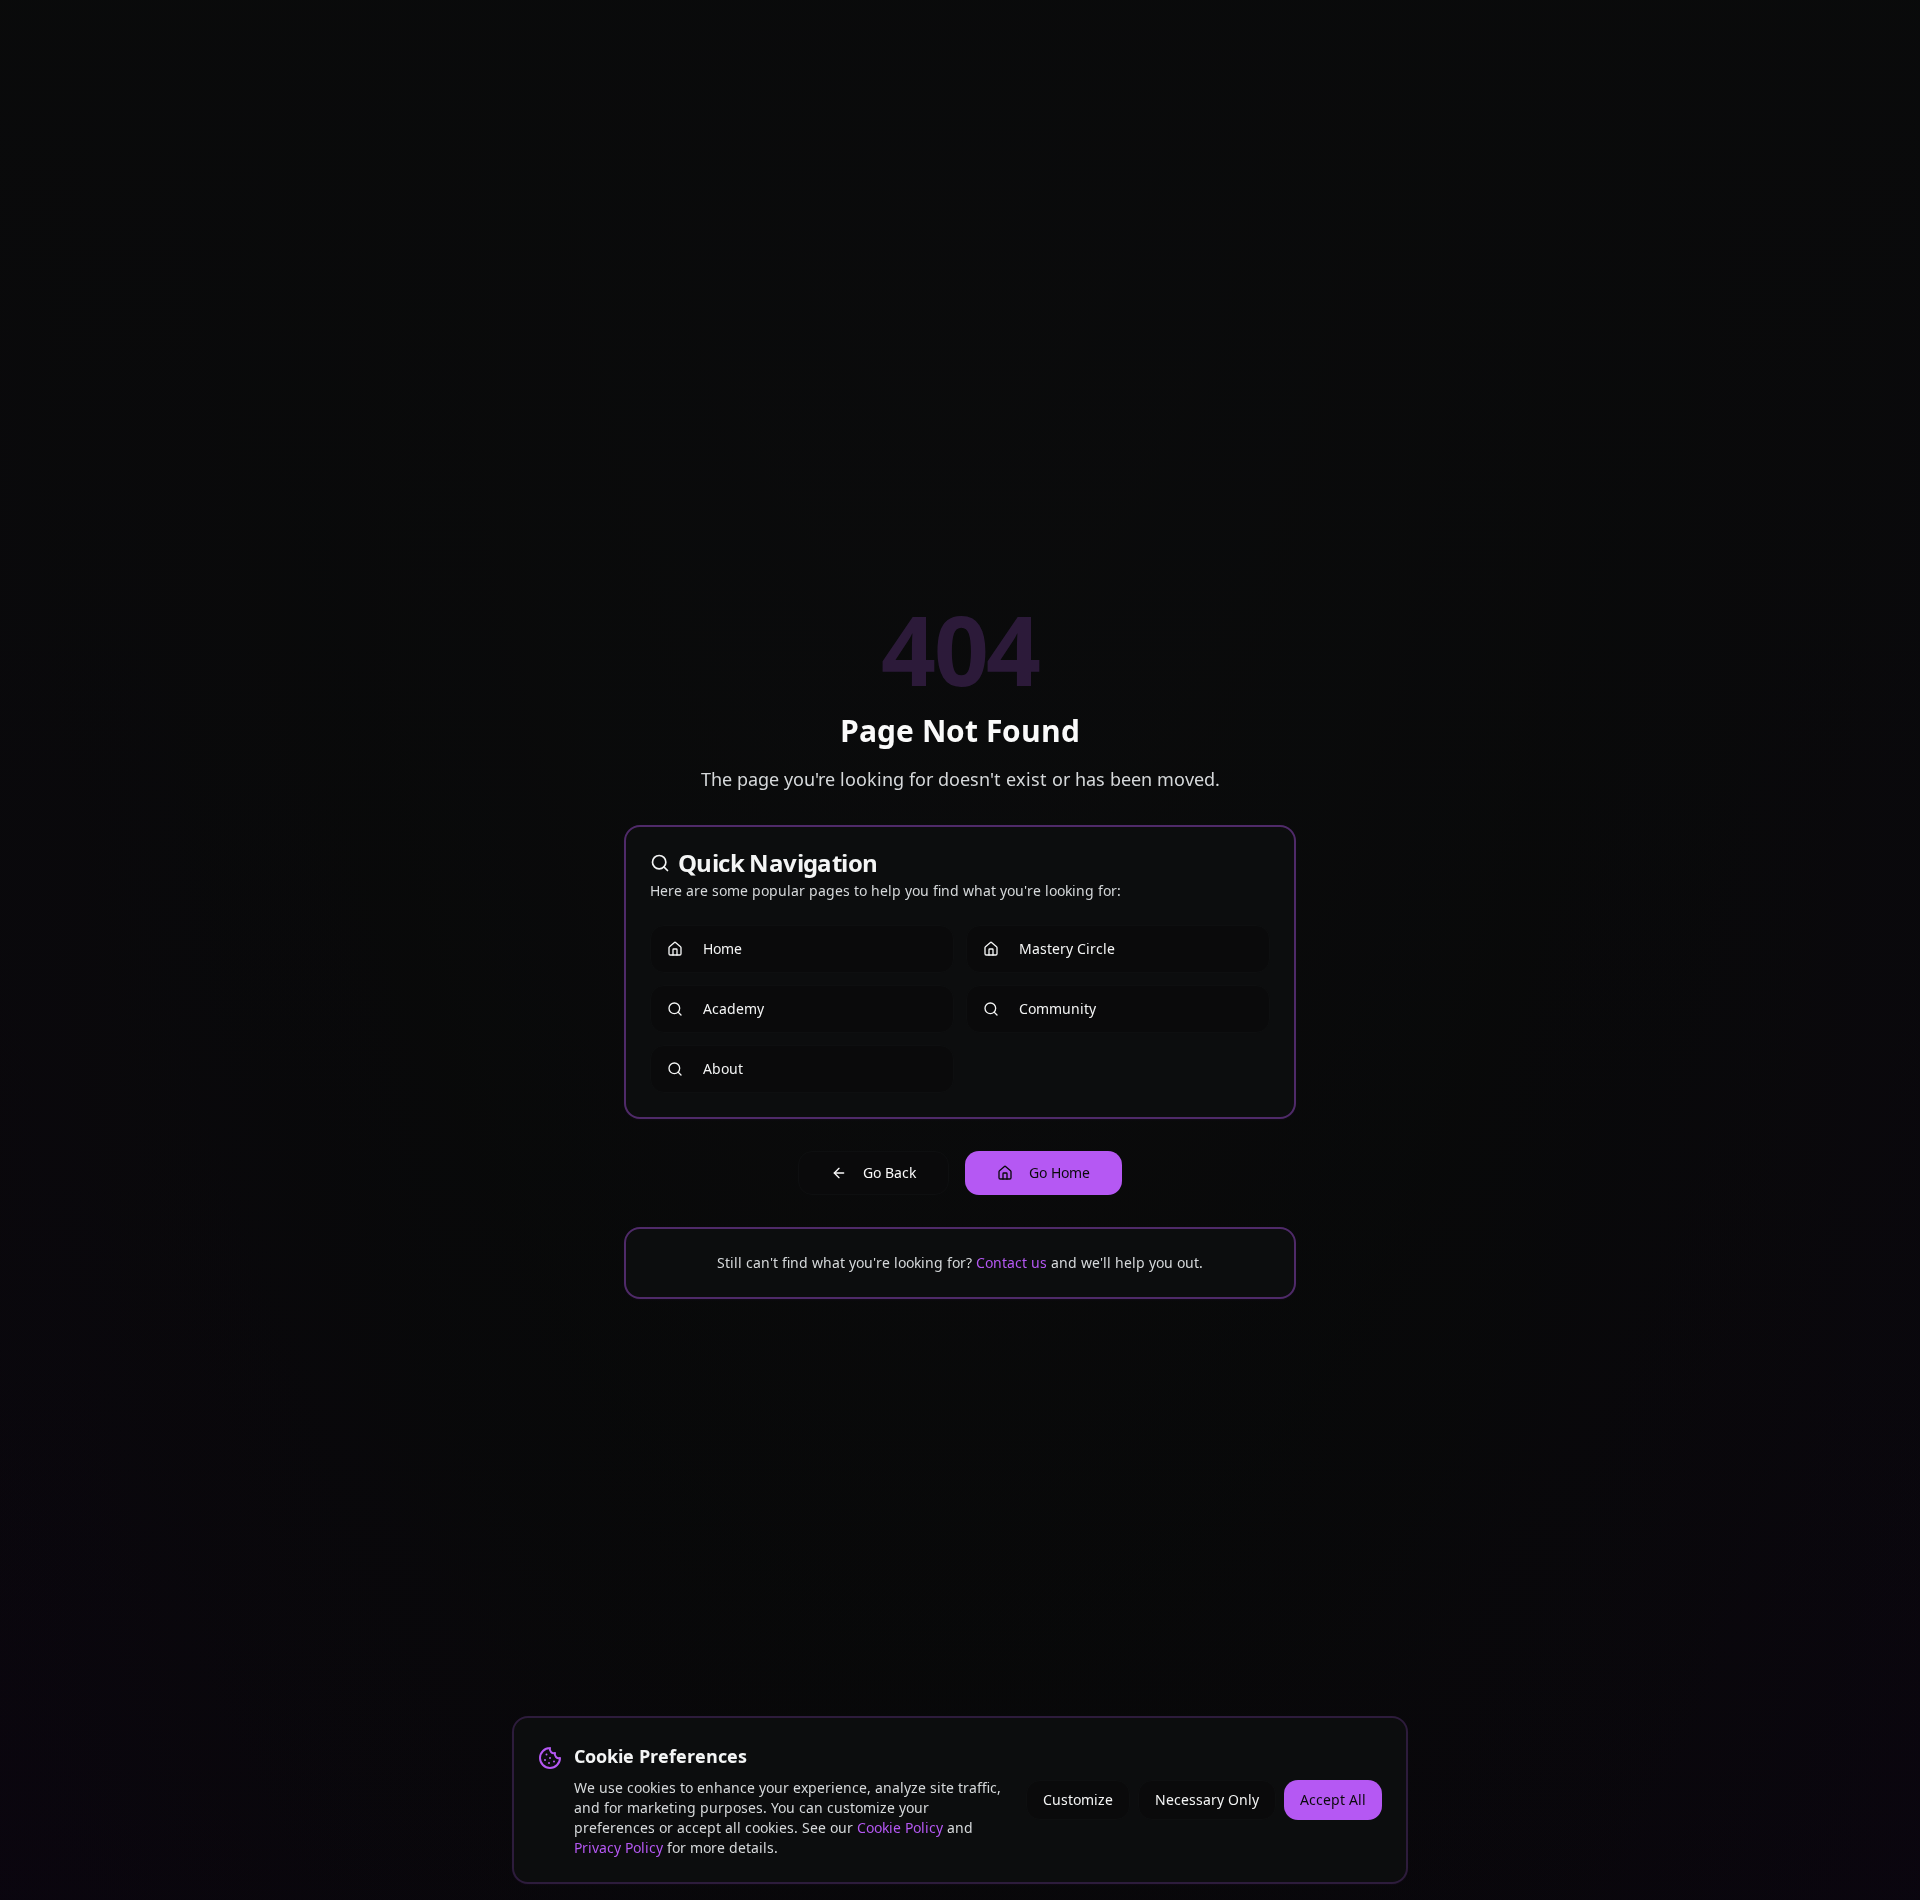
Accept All (1333, 1799)
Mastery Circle (1067, 948)
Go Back (889, 1172)
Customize (1078, 1799)
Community (1057, 1008)
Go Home (1059, 1172)
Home (722, 948)
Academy (733, 1008)
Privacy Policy (618, 1847)
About (723, 1068)
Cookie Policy (900, 1827)
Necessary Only (1207, 1799)
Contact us (1011, 1262)
